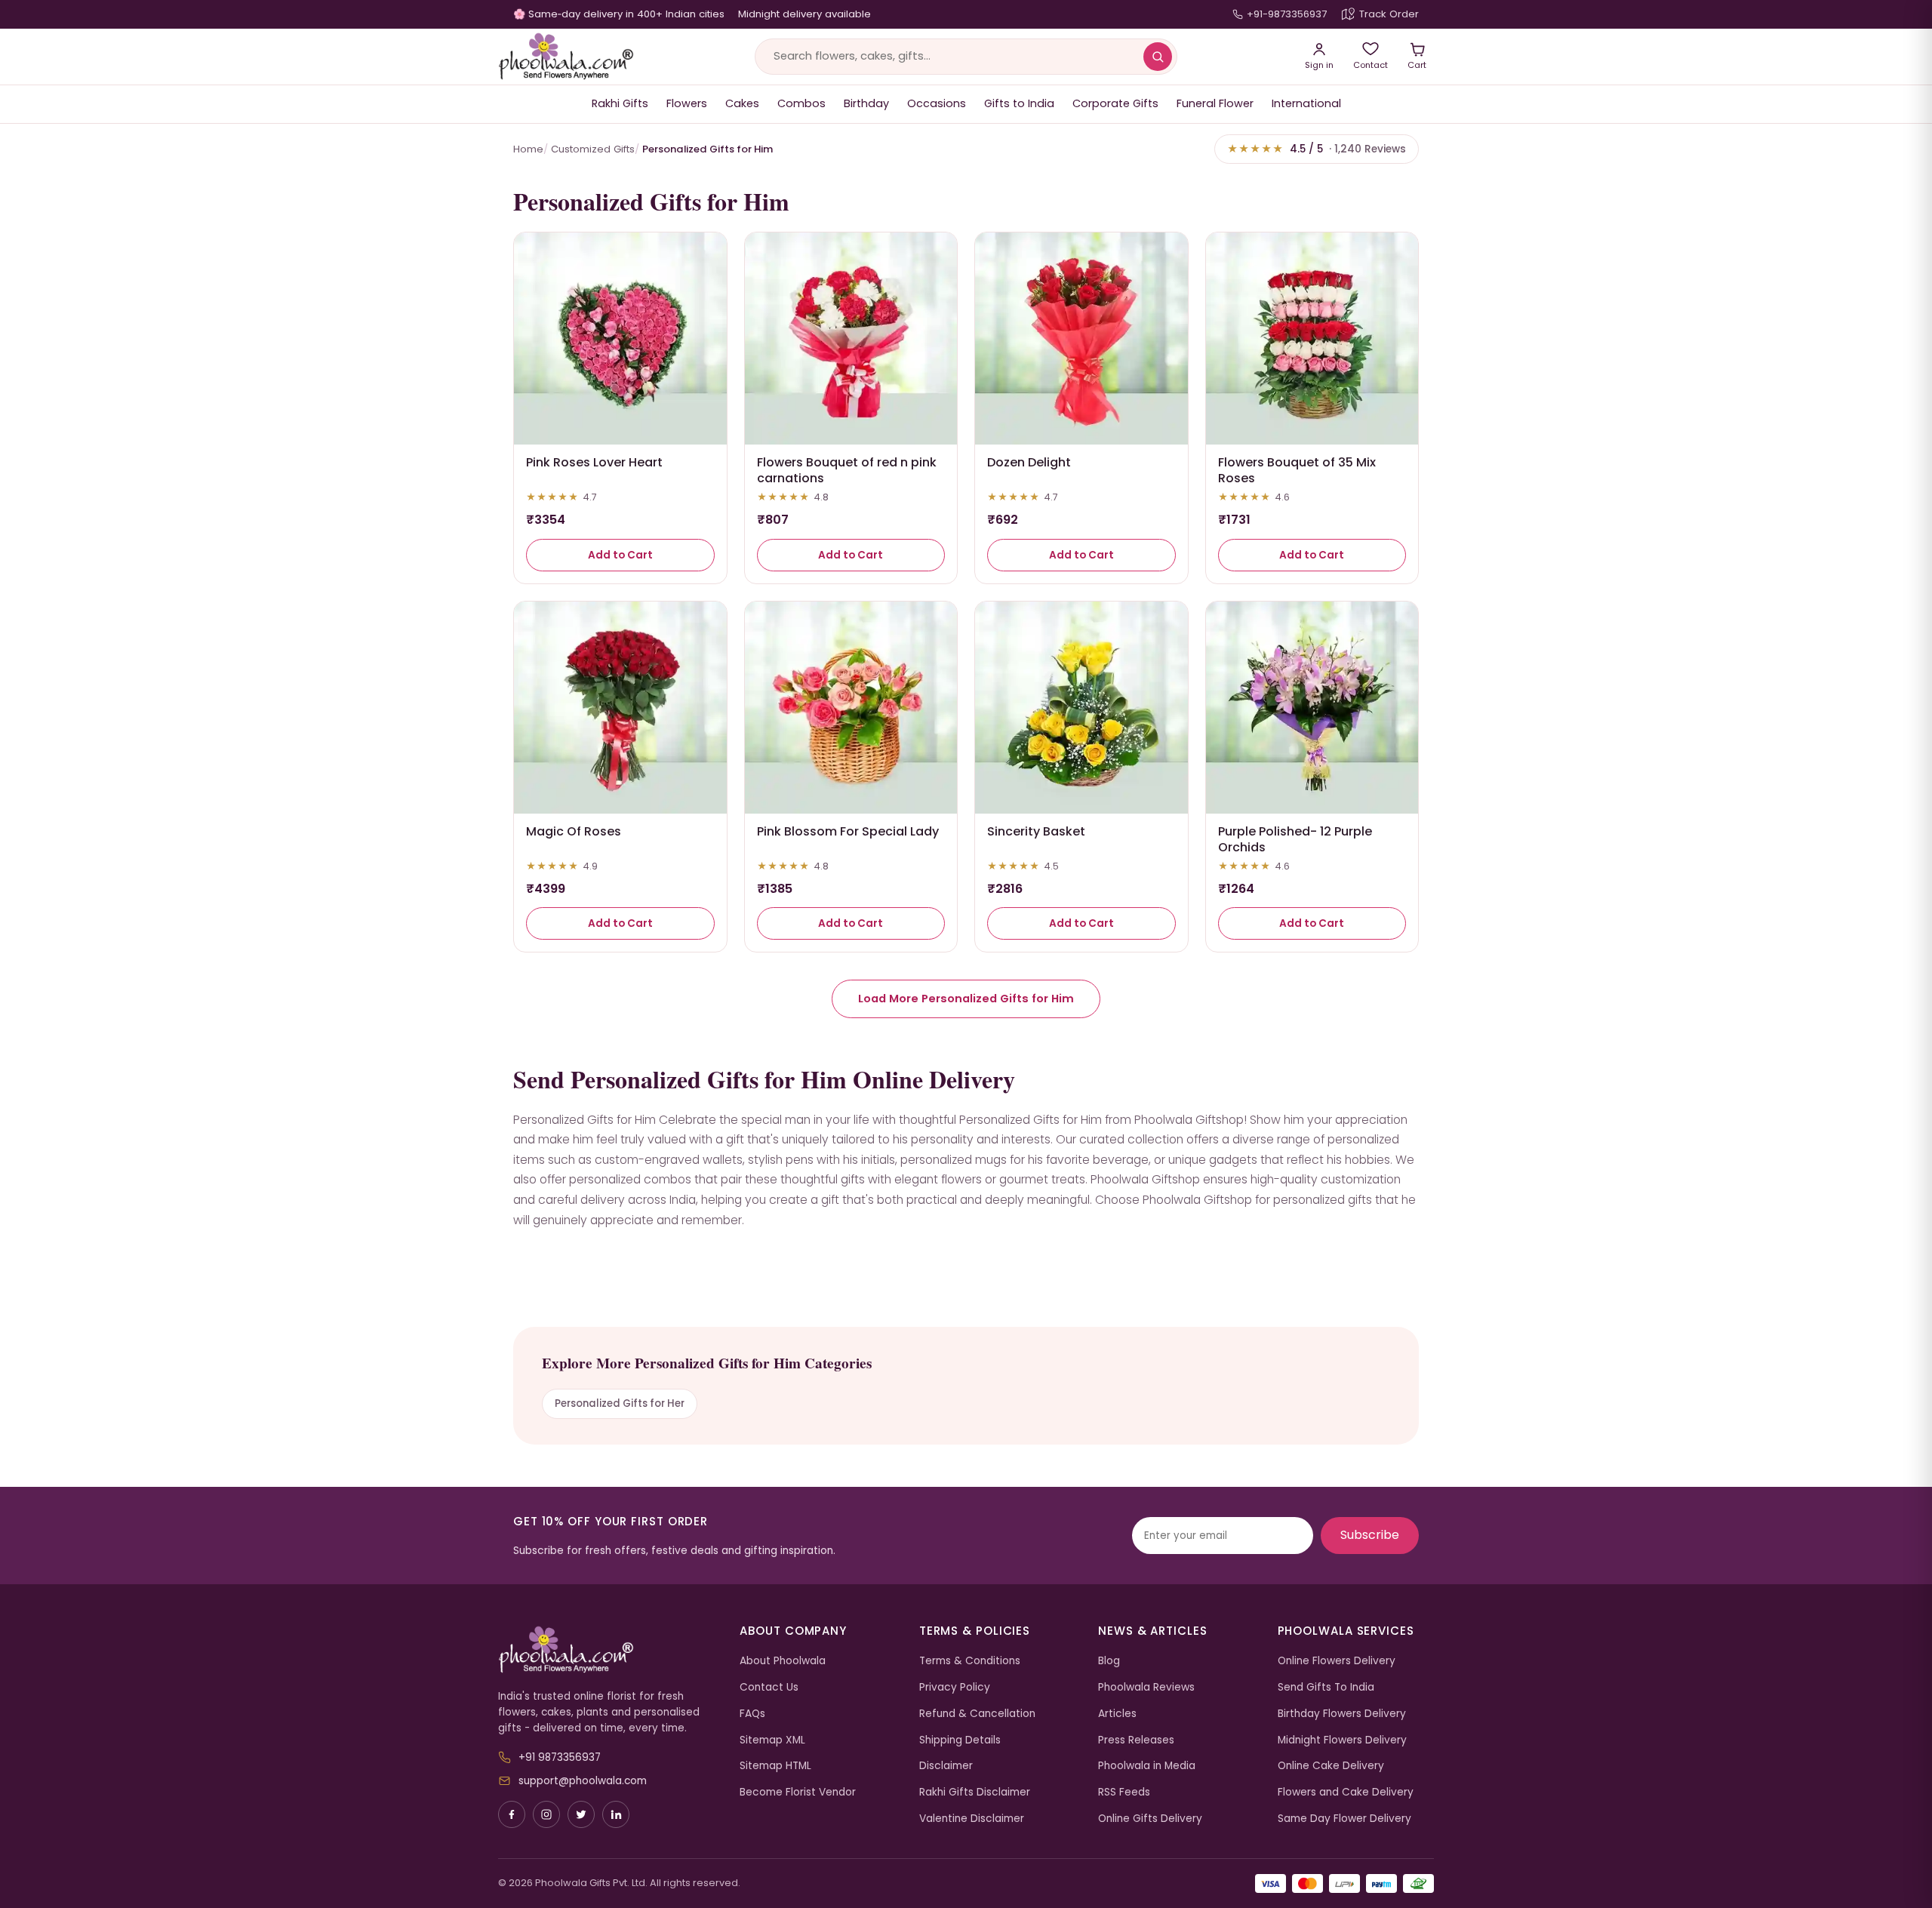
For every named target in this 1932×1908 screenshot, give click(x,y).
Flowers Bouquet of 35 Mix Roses (1297, 470)
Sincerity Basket (1036, 831)
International (1306, 103)
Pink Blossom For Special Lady (848, 831)
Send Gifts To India (1326, 1687)
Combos (801, 103)
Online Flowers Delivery (1337, 1661)
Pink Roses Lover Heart (594, 462)
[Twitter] (581, 1814)
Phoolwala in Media (1147, 1766)
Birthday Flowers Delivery (1342, 1714)
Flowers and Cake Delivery (1346, 1792)
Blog (1109, 1661)
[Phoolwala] (608, 1650)
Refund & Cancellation (977, 1714)
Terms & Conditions (970, 1661)
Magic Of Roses (574, 831)
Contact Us (769, 1687)
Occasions (937, 103)
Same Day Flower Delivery (1344, 1819)
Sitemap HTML (775, 1766)
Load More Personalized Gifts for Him (966, 999)
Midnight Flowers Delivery (1342, 1740)
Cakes (742, 103)
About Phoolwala (783, 1661)
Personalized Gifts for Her (620, 1403)
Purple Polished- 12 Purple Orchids (1295, 839)
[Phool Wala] (566, 57)
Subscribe (1370, 1535)
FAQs (752, 1714)
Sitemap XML (772, 1740)
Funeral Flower (1215, 103)
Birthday (866, 103)
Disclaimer (946, 1766)
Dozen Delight (1029, 462)
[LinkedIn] (616, 1814)
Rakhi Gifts (620, 103)
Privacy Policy (955, 1687)
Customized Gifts (593, 149)
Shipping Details (960, 1740)
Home (528, 149)
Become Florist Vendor (798, 1792)
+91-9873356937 (1287, 14)
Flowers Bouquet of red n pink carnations (847, 470)
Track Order (1389, 14)
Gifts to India (1019, 103)
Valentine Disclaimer (972, 1819)
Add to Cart (620, 555)
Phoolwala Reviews (1146, 1687)
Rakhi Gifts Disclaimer (975, 1792)
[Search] (1158, 57)
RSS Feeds (1124, 1792)
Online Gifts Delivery (1150, 1819)
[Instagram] (546, 1814)
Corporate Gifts (1115, 103)
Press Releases (1136, 1740)
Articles (1117, 1714)
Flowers (687, 103)
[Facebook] (512, 1814)
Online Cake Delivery (1331, 1766)
